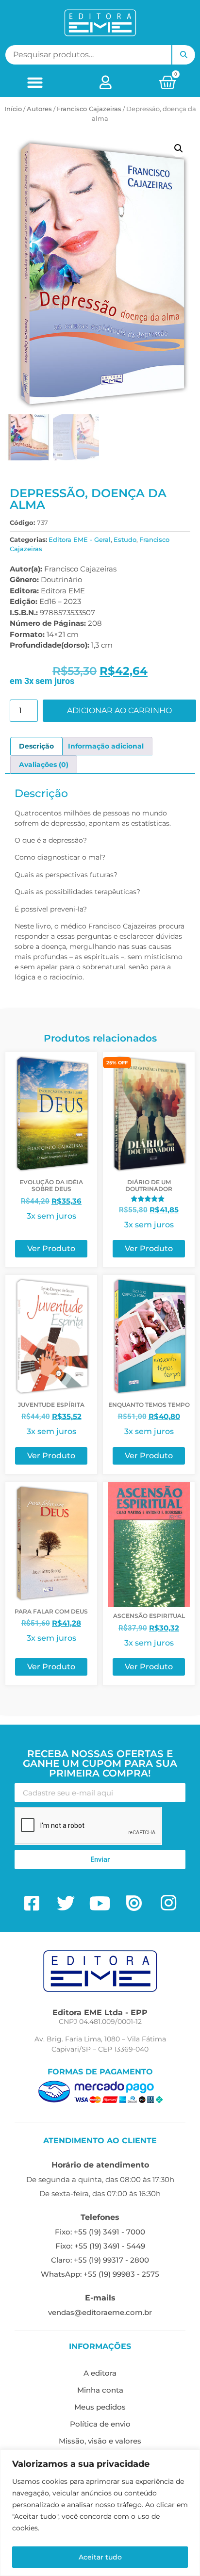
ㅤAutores (39, 109)
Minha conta (100, 2390)
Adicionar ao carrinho (119, 710)
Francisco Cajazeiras (89, 109)
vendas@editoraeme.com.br (100, 2312)
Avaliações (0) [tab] (44, 765)
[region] (100, 2513)
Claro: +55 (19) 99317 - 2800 (100, 2260)
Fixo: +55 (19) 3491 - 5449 (100, 2246)
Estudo (125, 539)
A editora (100, 2373)
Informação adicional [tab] (106, 746)
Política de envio (100, 2424)
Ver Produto (51, 1248)
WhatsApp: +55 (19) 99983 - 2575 (100, 2274)
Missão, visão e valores (100, 2441)
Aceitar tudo (100, 2557)
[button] (35, 82)
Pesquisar (183, 55)
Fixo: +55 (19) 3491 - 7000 (100, 2232)
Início (13, 109)
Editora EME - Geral (80, 539)
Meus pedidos (100, 2407)
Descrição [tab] (36, 746)
